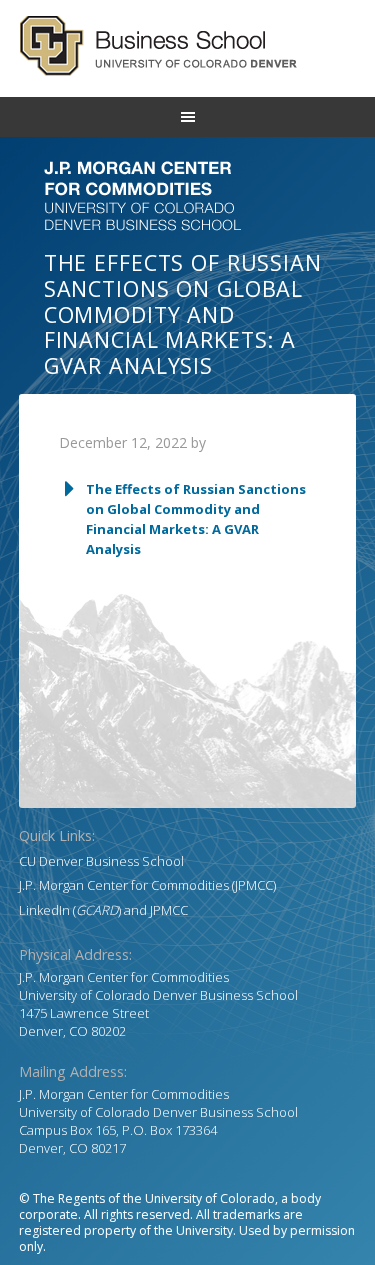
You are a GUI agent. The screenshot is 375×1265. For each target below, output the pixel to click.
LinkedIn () (70, 910)
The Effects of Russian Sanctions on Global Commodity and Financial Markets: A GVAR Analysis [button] (196, 519)
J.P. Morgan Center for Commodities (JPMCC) (147, 885)
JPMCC (169, 910)
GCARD (188, 46)
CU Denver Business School (101, 861)
